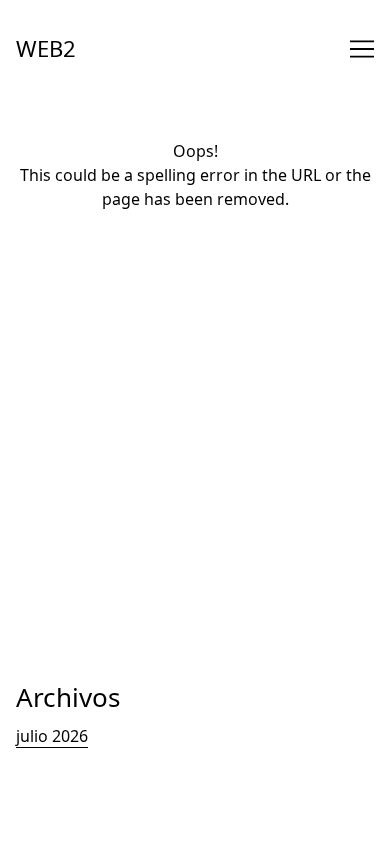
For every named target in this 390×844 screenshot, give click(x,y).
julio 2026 (52, 736)
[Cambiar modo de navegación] (362, 49)
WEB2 (46, 48)
